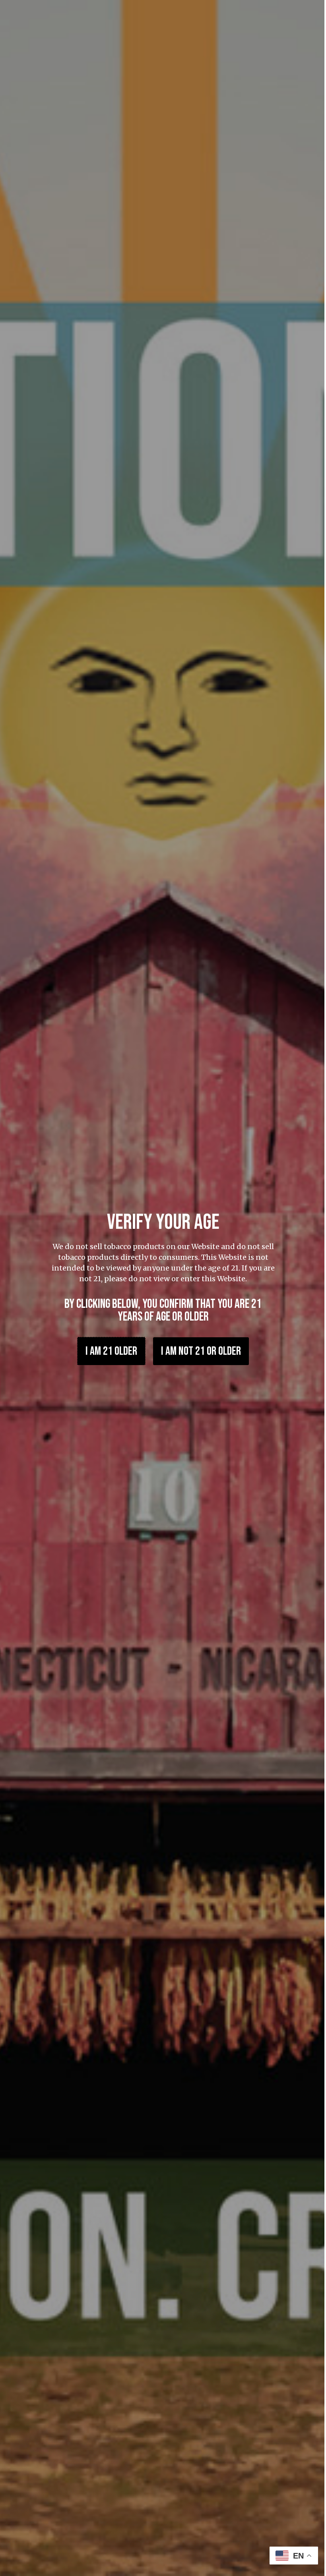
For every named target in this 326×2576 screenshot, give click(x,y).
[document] (160, 1288)
